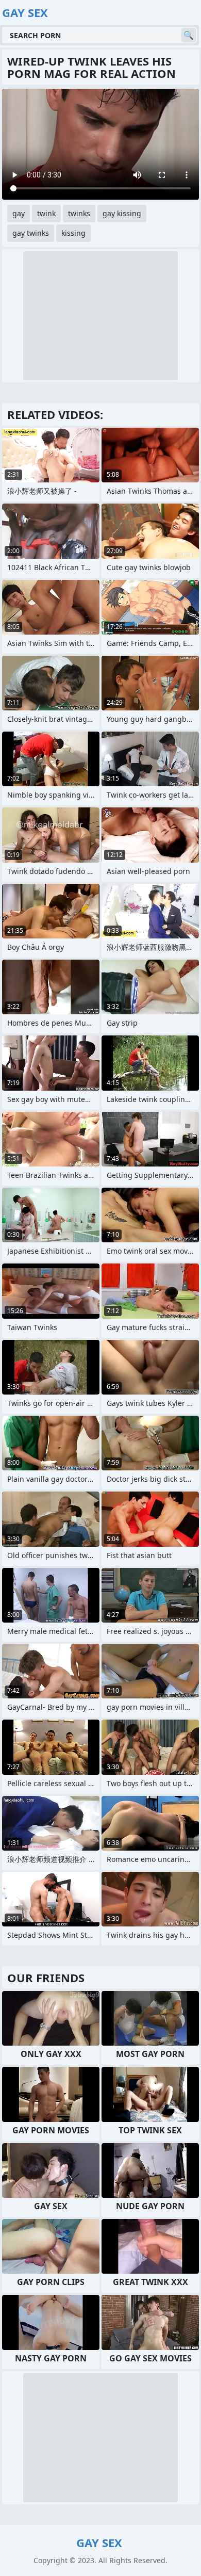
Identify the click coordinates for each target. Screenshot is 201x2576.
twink (46, 213)
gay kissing (122, 213)
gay (19, 213)
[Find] (189, 35)
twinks (79, 213)
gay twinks (31, 233)
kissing (73, 233)
